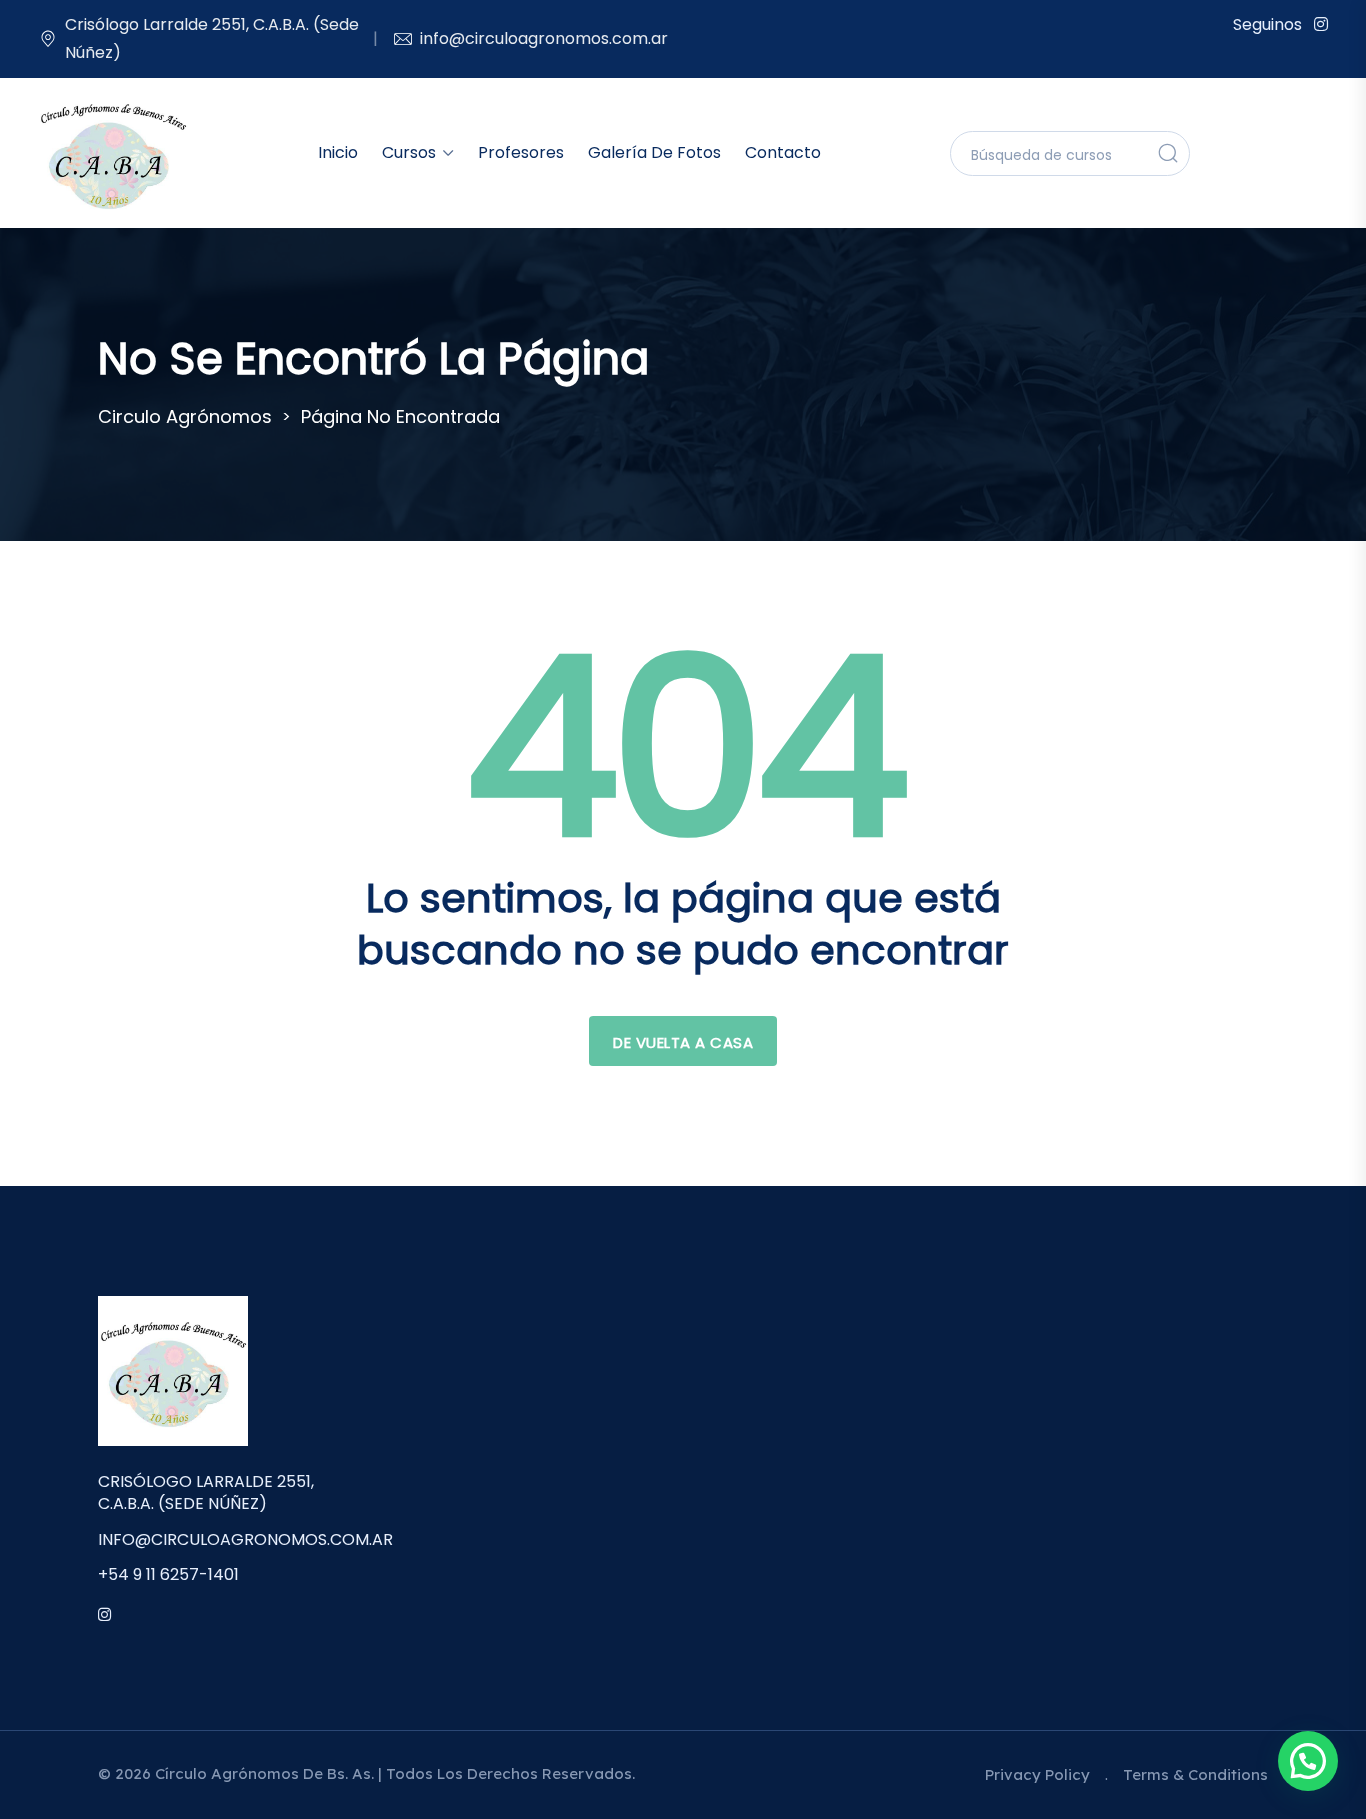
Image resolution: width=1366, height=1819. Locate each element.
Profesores (521, 152)
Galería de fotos (654, 152)
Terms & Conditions (1195, 1774)
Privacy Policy (1037, 1774)
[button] (1308, 1761)
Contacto (783, 152)
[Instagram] (1321, 24)
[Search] (1168, 153)
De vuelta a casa (683, 1042)
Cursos (409, 152)
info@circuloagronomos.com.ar (544, 38)
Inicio (338, 152)
